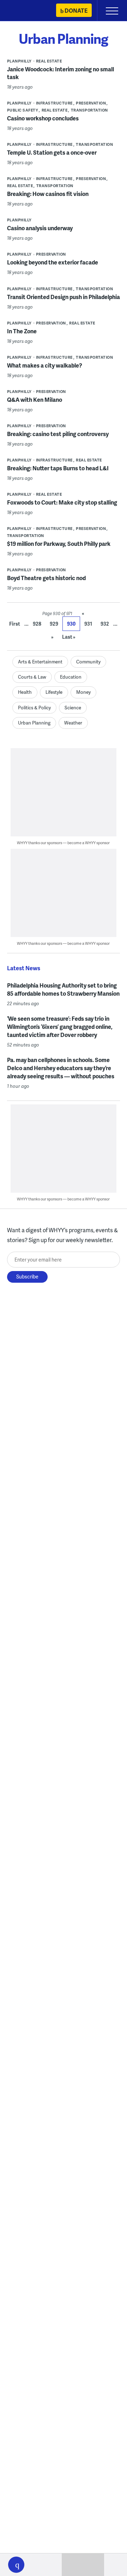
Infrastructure (54, 103)
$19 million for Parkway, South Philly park (59, 544)
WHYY (26, 11)
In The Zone (22, 331)
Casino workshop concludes (43, 118)
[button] (16, 2565)
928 (37, 624)
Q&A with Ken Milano (35, 399)
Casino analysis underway (40, 228)
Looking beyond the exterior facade (53, 262)
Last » (69, 637)
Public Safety (23, 110)
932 (105, 624)
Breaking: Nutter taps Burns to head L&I (58, 468)
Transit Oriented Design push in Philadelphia (64, 297)
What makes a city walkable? (45, 365)
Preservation (91, 103)
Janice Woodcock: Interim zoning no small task (61, 73)
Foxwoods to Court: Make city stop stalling (62, 502)
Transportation (89, 110)
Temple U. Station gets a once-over (52, 152)
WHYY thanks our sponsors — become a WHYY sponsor (63, 843)
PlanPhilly (19, 61)
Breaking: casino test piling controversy (58, 434)
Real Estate (49, 61)
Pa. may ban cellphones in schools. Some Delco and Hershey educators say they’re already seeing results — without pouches (61, 1068)
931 (88, 624)
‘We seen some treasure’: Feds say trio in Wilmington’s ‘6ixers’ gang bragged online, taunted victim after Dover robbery (60, 1027)
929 (54, 624)
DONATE (76, 10)
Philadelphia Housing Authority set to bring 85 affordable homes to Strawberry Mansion (63, 989)
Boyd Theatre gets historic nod (46, 578)
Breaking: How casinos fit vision (48, 194)
